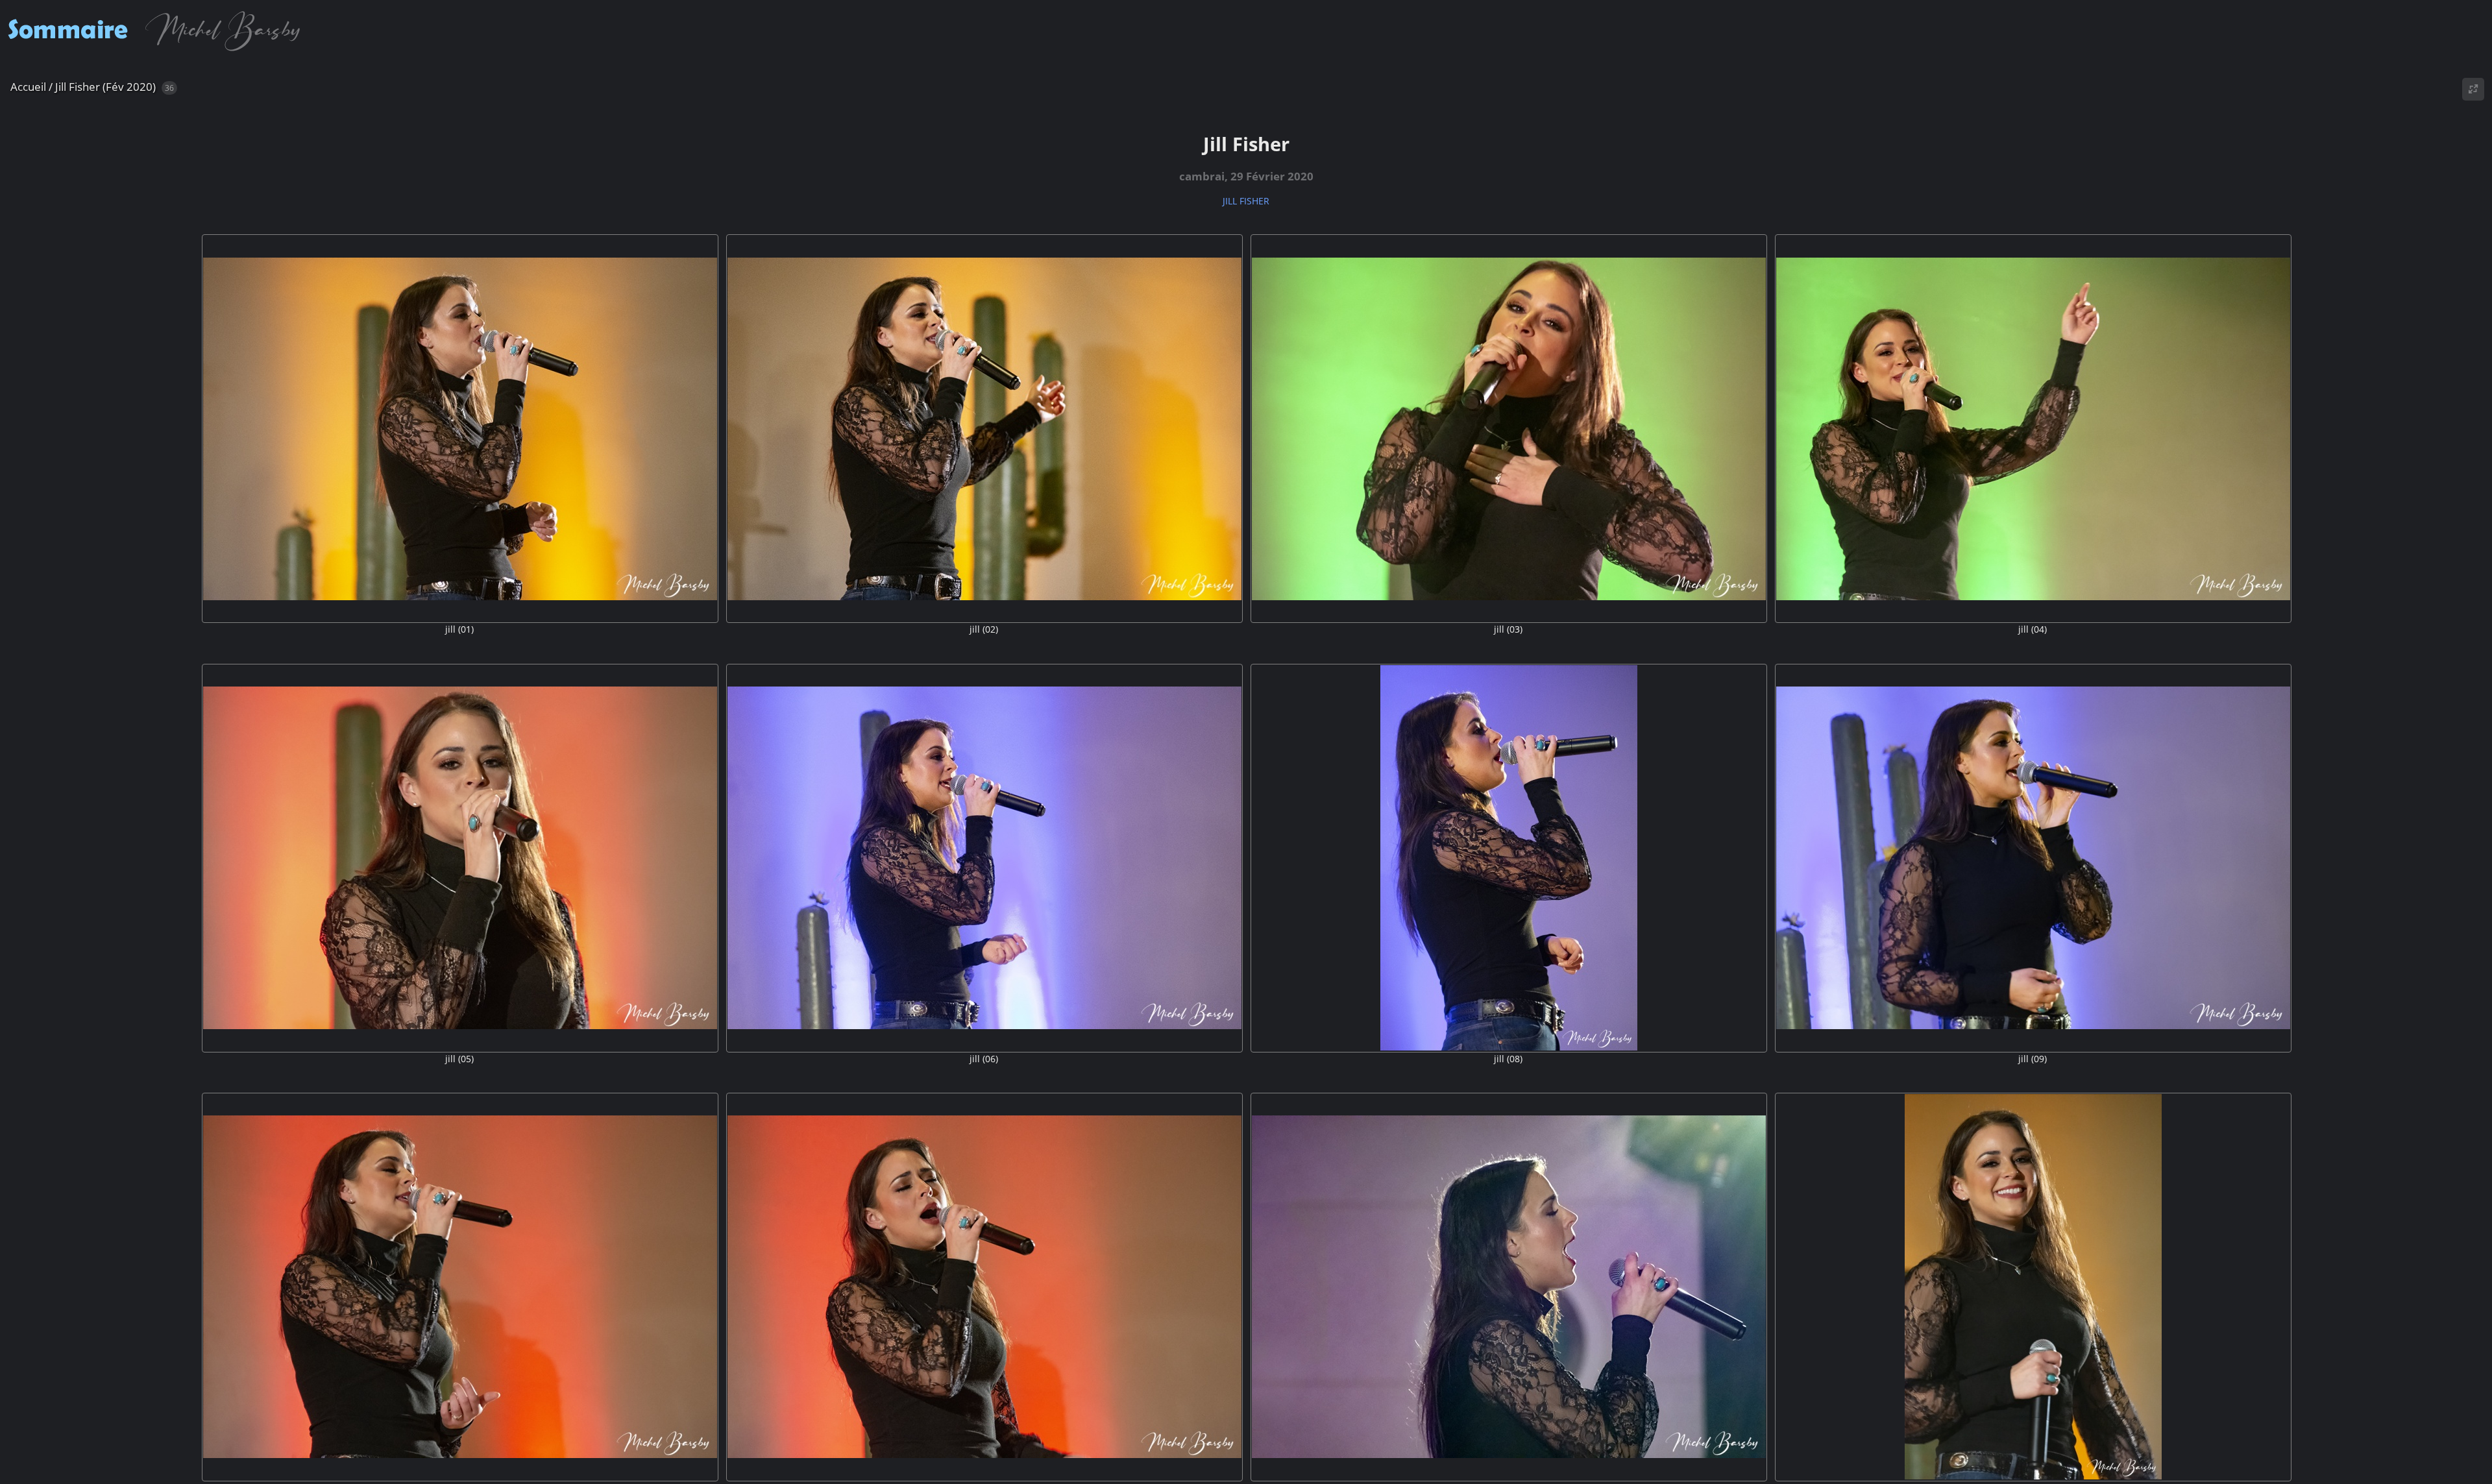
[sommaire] (158, 51)
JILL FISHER (1246, 201)
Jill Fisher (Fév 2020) (105, 87)
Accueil (28, 87)
